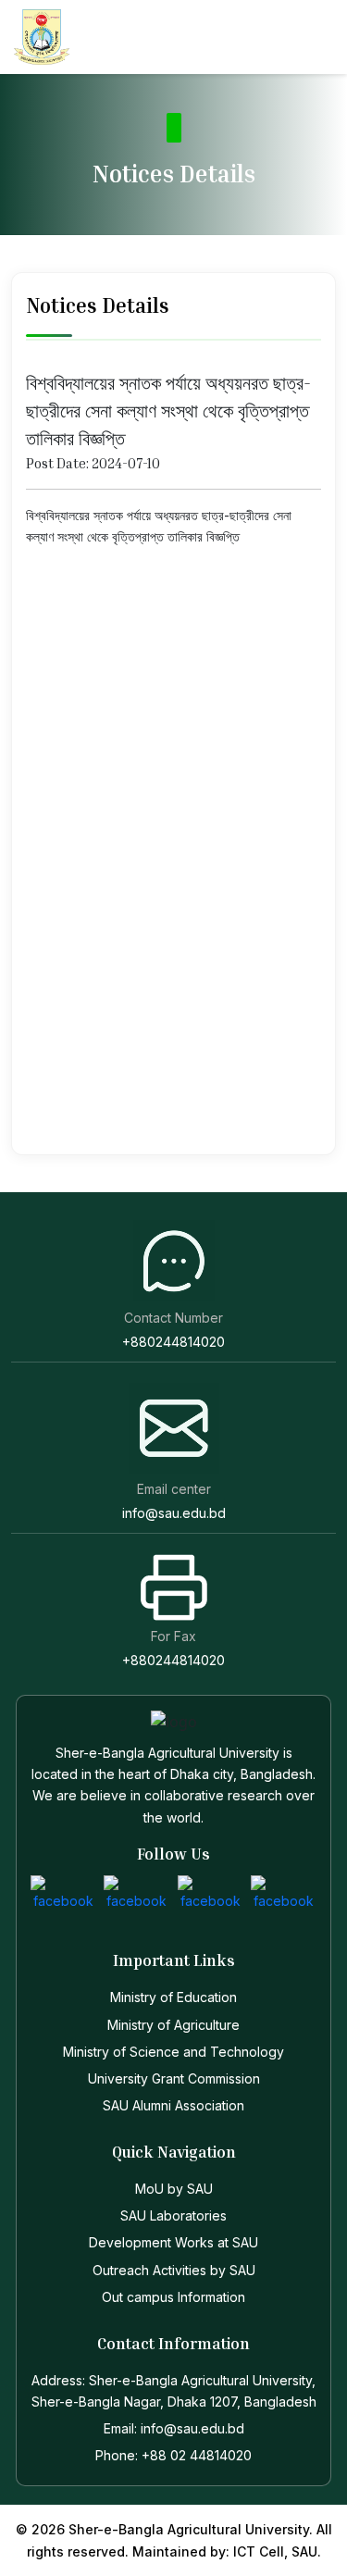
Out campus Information (173, 2297)
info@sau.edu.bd (174, 1513)
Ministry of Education (173, 1997)
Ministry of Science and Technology (173, 2052)
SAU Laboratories (173, 2215)
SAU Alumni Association (173, 2105)
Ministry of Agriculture (173, 2025)
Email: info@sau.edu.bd (174, 2428)
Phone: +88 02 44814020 (173, 2455)
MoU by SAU (174, 2189)
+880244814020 (173, 1342)
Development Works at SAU (173, 2242)
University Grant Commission (174, 2078)
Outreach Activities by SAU (174, 2270)
